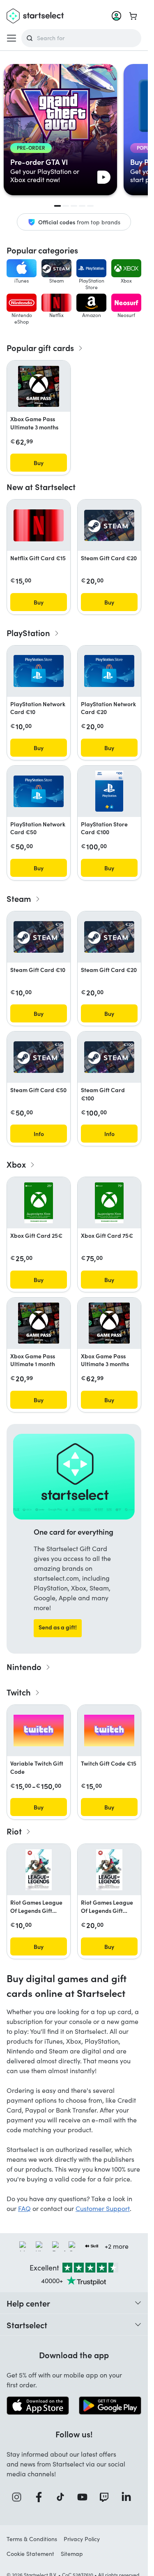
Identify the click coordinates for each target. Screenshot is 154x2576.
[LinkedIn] (129, 2497)
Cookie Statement (30, 2554)
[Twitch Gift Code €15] (109, 1731)
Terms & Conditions (32, 2539)
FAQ (24, 2208)
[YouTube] (85, 2497)
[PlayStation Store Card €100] (109, 791)
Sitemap (72, 2554)
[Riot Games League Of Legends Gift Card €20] (109, 1870)
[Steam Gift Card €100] (109, 1057)
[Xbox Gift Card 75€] (109, 1203)
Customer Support (103, 2208)
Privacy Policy (82, 2539)
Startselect (27, 2325)
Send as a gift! (58, 1627)
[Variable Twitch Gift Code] (39, 1731)
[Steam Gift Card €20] (109, 526)
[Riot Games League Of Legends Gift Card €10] (39, 1870)
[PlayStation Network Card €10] (39, 671)
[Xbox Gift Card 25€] (38, 1203)
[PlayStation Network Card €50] (39, 791)
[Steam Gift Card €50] (39, 1057)
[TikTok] (63, 2497)
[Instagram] (19, 2497)
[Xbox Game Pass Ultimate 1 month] (39, 1323)
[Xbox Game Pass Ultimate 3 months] (39, 386)
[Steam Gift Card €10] (39, 937)
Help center (28, 2303)
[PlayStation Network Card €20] (109, 671)
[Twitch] (107, 2497)
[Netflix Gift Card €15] (39, 525)
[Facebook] (41, 2497)
